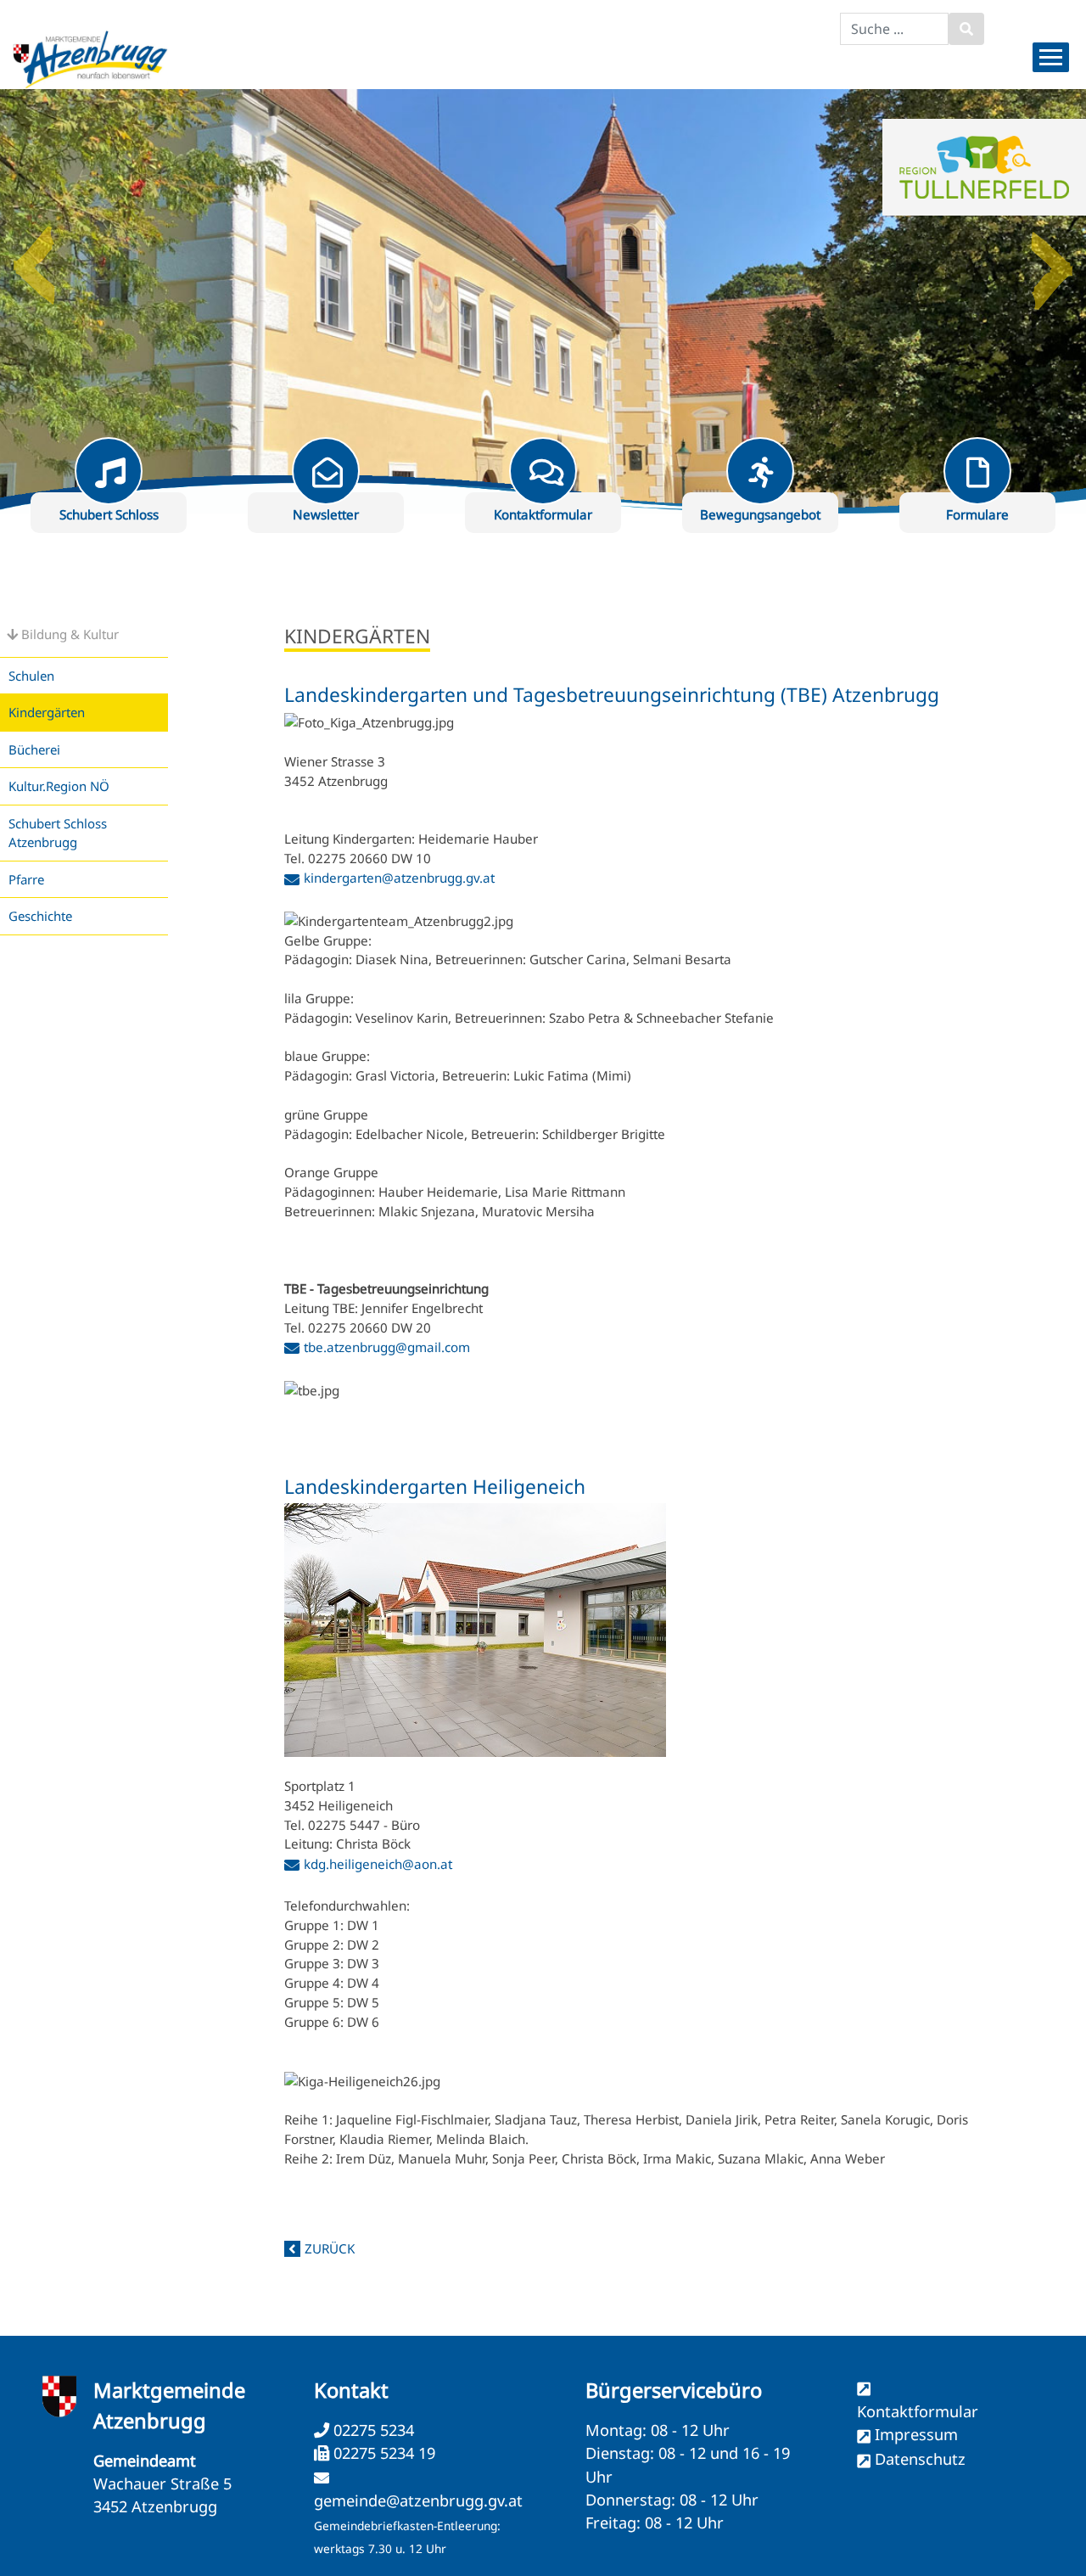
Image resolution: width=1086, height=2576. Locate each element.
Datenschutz (920, 2459)
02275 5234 (372, 2430)
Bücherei (34, 749)
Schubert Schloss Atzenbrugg (58, 833)
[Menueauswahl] (1051, 57)
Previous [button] (34, 259)
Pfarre (26, 879)
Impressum (916, 2434)
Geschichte (40, 916)
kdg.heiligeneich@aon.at (378, 1864)
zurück (330, 2248)
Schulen (31, 676)
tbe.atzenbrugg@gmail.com (387, 1347)
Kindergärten (47, 712)
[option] (543, 301)
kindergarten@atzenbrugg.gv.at (399, 878)
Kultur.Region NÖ (59, 786)
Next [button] (1052, 259)
